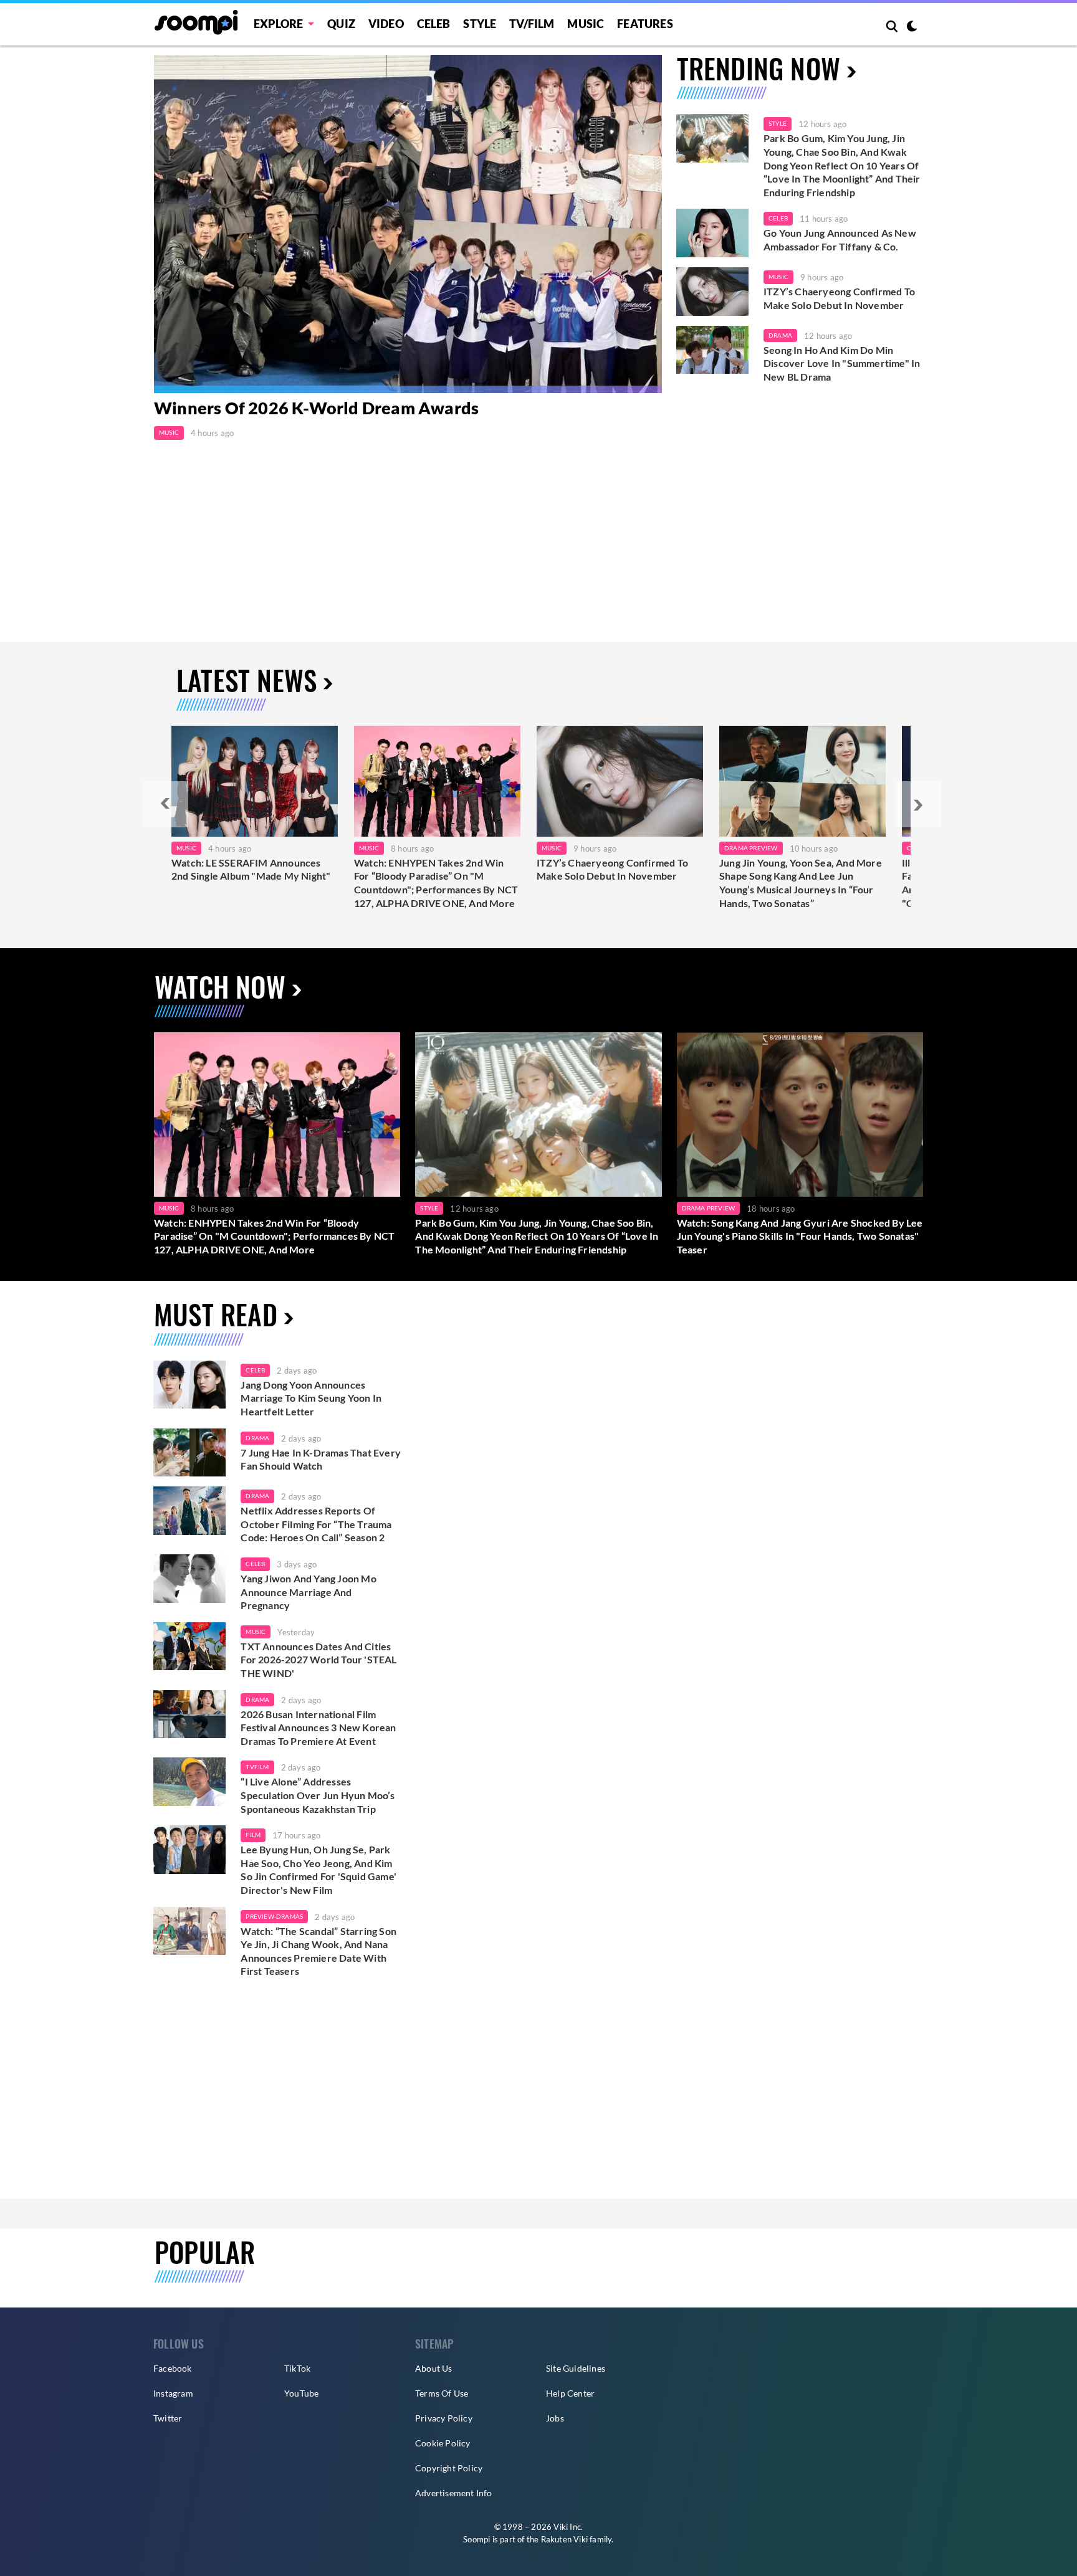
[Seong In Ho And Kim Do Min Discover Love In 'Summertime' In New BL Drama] (712, 350)
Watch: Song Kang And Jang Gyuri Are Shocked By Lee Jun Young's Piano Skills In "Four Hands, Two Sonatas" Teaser (800, 1236)
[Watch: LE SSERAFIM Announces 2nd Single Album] (255, 781)
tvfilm (257, 1767)
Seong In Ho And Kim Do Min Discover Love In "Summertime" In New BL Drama (842, 363)
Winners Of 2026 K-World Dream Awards (316, 408)
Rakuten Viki (564, 2539)
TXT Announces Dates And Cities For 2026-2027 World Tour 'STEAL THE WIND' (318, 1660)
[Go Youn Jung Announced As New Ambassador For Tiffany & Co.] (712, 233)
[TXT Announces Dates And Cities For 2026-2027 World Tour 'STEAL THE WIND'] (189, 1647)
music (256, 1632)
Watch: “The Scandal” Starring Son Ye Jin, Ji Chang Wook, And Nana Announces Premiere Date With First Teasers (318, 1951)
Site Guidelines (576, 2368)
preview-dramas (274, 1916)
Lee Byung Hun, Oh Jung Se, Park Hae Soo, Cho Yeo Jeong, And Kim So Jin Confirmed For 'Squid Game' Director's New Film (318, 1870)
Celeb (434, 24)
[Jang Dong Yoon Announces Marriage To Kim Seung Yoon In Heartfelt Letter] (189, 1385)
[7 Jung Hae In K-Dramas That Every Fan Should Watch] (189, 1453)
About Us (434, 2368)
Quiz (341, 24)
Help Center (570, 2393)
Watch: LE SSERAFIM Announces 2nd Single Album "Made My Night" (251, 869)
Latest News (247, 680)
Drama (780, 335)
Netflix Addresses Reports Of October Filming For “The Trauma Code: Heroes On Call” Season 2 (316, 1524)
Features (645, 24)
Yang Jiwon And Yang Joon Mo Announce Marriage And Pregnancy (308, 1592)
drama (257, 1438)
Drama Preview (751, 848)
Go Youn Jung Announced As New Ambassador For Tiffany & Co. (840, 240)
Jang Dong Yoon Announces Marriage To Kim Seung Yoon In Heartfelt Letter (311, 1398)
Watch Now (220, 986)
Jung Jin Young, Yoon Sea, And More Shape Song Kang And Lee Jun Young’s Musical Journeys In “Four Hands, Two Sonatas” (801, 883)
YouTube (301, 2393)
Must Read (216, 1314)
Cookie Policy (443, 2443)
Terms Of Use (442, 2393)
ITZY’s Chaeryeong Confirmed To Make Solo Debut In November (839, 298)
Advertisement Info (454, 2493)
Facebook (173, 2368)
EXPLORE (278, 24)
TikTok (297, 2368)
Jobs (555, 2418)
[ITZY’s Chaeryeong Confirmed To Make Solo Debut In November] (712, 292)
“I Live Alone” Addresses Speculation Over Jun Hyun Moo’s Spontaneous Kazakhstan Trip (318, 1795)
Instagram (173, 2393)
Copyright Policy (449, 2468)
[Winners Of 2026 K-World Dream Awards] (408, 224)
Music (586, 24)
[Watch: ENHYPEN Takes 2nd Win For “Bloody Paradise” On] (437, 781)
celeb (255, 1370)
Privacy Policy (444, 2418)
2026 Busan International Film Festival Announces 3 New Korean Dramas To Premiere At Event (318, 1728)
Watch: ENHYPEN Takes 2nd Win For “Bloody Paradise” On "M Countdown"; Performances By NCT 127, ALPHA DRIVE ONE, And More (436, 883)
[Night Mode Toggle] (912, 27)
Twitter (168, 2418)
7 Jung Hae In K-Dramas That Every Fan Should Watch (321, 1459)
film (253, 1835)
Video (386, 24)
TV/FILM (532, 24)
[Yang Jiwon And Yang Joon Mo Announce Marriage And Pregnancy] (189, 1579)
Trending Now (759, 68)
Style (480, 24)
